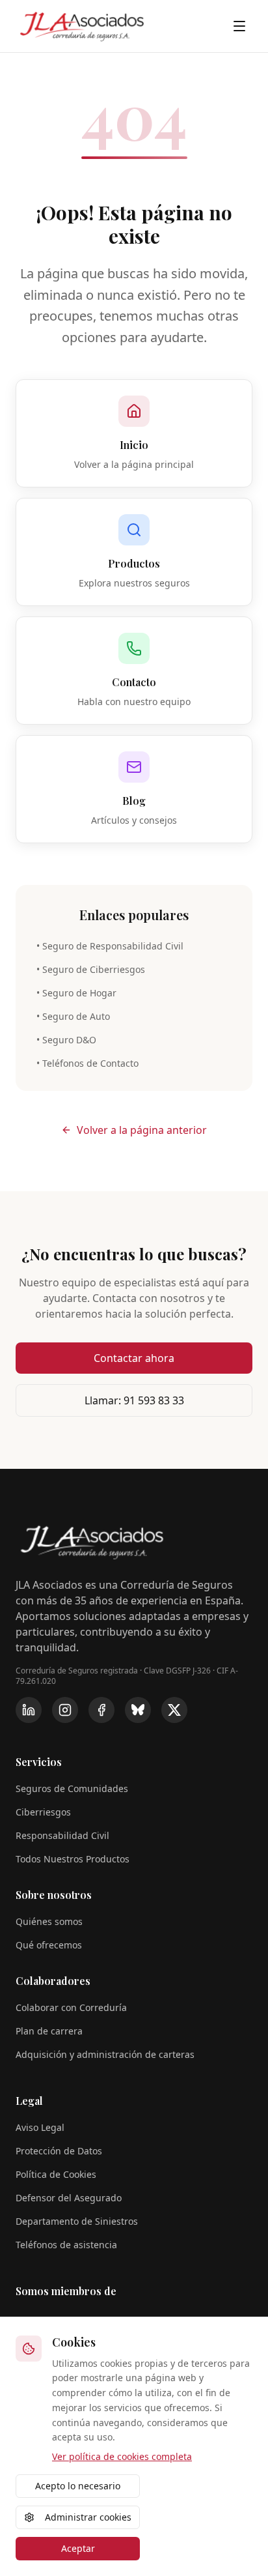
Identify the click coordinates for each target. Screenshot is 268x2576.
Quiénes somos (49, 1921)
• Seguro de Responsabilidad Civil (110, 946)
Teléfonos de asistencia (66, 2245)
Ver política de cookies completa (122, 2456)
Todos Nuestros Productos (73, 1859)
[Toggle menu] (239, 26)
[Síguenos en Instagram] (65, 1710)
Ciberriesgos (43, 1812)
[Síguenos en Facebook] (101, 1710)
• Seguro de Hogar (76, 993)
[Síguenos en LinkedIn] (29, 1710)
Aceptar (78, 2548)
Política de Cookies (56, 2174)
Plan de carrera (49, 2031)
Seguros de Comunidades (72, 1788)
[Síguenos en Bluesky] (138, 1710)
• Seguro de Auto (73, 1016)
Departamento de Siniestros (77, 2221)
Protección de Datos (59, 2151)
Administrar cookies (88, 2517)
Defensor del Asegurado (69, 2198)
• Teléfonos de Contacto (87, 1063)
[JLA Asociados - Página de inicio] (82, 26)
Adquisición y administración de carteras (105, 2054)
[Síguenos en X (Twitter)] (174, 1710)
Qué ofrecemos (49, 1945)
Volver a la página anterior (142, 1130)
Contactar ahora (134, 1358)
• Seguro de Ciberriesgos (91, 969)
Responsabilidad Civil (62, 1835)
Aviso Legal (40, 2127)
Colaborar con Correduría (71, 2007)
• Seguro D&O (66, 1040)
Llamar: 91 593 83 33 (134, 1400)
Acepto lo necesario (78, 2486)
